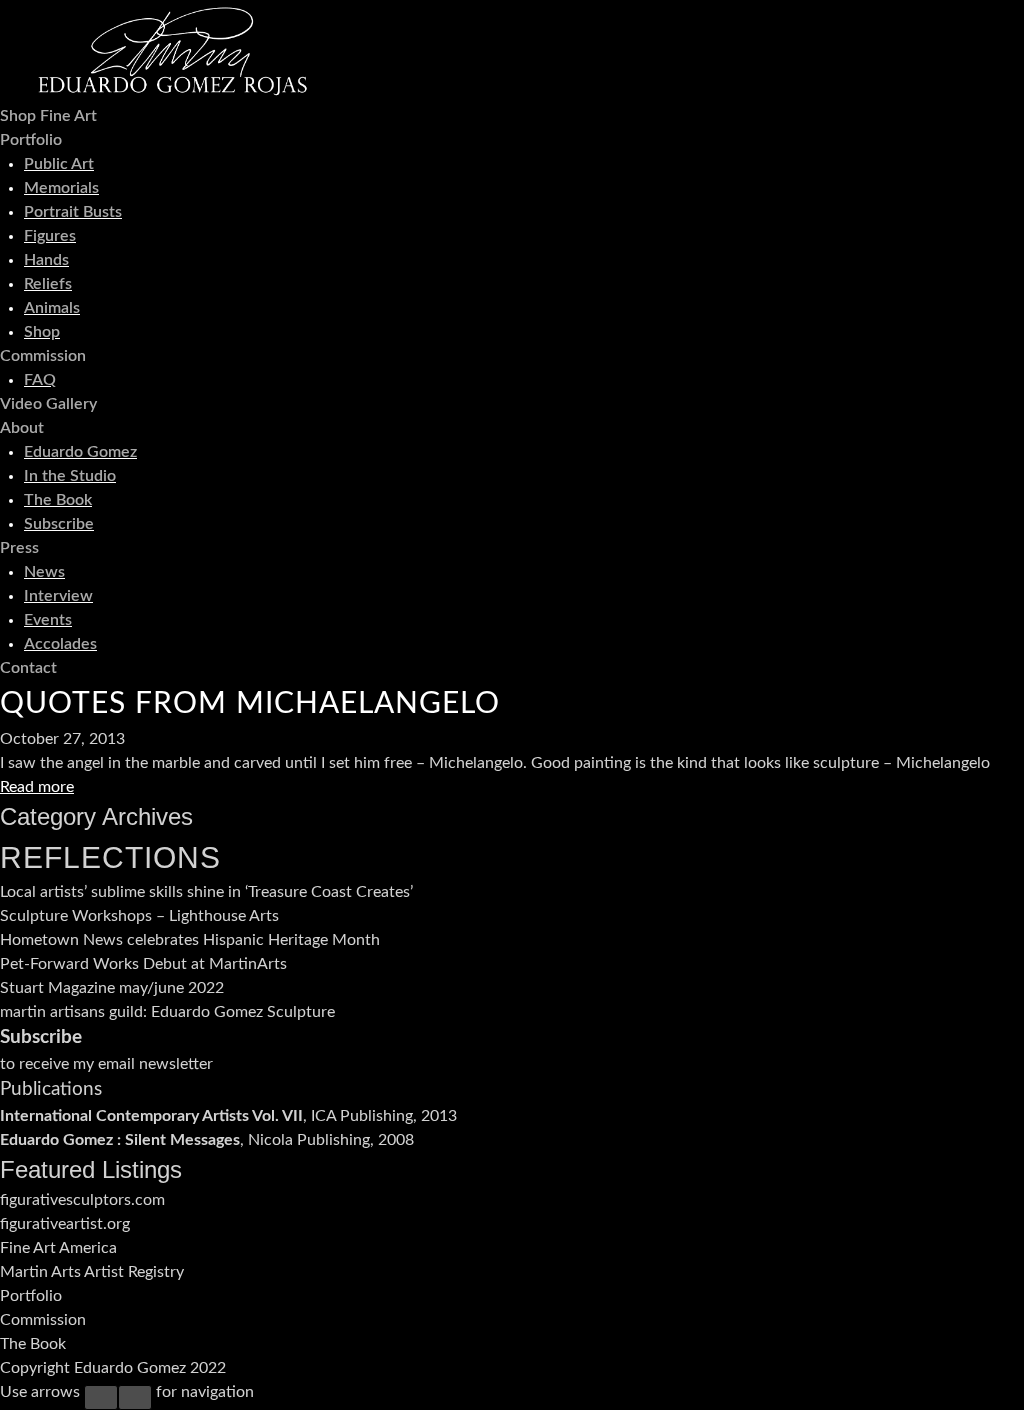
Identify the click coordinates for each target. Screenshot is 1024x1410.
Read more (37, 787)
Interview (58, 596)
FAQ (40, 380)
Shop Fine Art (48, 116)
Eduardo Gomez (80, 452)
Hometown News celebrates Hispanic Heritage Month (190, 940)
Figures (50, 236)
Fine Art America (58, 1248)
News (44, 572)
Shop (42, 332)
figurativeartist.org (65, 1224)
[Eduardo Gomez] (173, 92)
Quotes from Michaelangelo (250, 704)
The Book (58, 500)
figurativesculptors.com (82, 1200)
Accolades (60, 644)
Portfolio (31, 140)
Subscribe (59, 524)
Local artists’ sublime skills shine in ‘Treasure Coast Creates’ (206, 892)
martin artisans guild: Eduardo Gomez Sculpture (167, 1012)
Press (19, 548)
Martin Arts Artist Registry (94, 1272)
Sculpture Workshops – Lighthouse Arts (139, 916)
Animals (52, 308)
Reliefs (48, 284)
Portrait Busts (73, 212)
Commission (43, 356)
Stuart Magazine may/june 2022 (112, 988)
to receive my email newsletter (106, 1064)
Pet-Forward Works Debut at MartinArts (143, 964)
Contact (28, 668)
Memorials (61, 188)
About (22, 428)
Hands (46, 260)
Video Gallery (48, 404)
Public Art (59, 164)
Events (48, 620)
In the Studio (70, 476)
